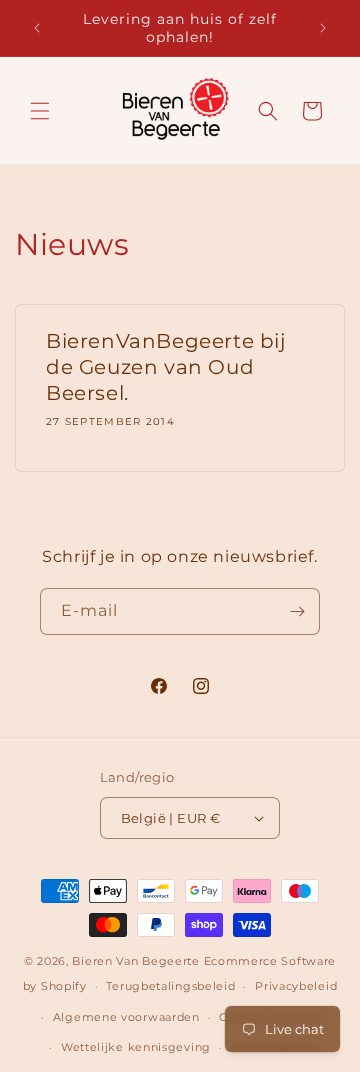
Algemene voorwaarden (126, 1017)
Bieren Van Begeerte (135, 961)
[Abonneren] (297, 611)
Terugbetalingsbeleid (170, 986)
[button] (40, 111)
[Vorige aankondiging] (37, 28)
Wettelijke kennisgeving (136, 1047)
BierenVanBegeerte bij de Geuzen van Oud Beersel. (166, 367)
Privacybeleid (296, 986)
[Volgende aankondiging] (323, 28)
